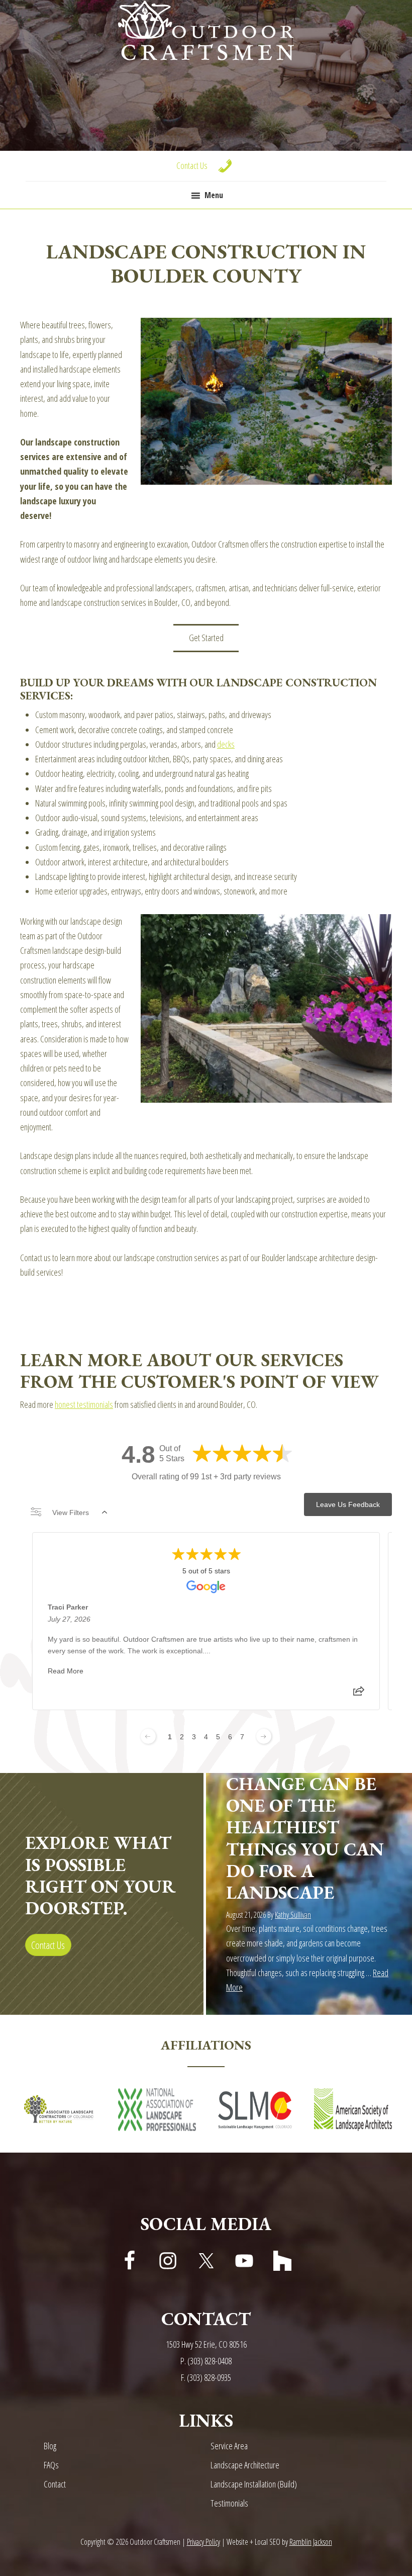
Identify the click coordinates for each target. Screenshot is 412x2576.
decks (226, 744)
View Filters (71, 1513)
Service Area (229, 2446)
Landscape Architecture (245, 2465)
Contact (55, 2484)
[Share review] (359, 1694)
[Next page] (264, 1736)
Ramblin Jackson (311, 2542)
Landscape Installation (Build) (254, 2484)
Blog (50, 2446)
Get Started (206, 638)
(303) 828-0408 (210, 2361)
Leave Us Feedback (348, 1504)
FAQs (51, 2465)
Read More (66, 1671)
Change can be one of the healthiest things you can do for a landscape (305, 1838)
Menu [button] (214, 195)
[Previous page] (148, 1736)
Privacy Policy (203, 2542)
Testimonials (229, 2503)
